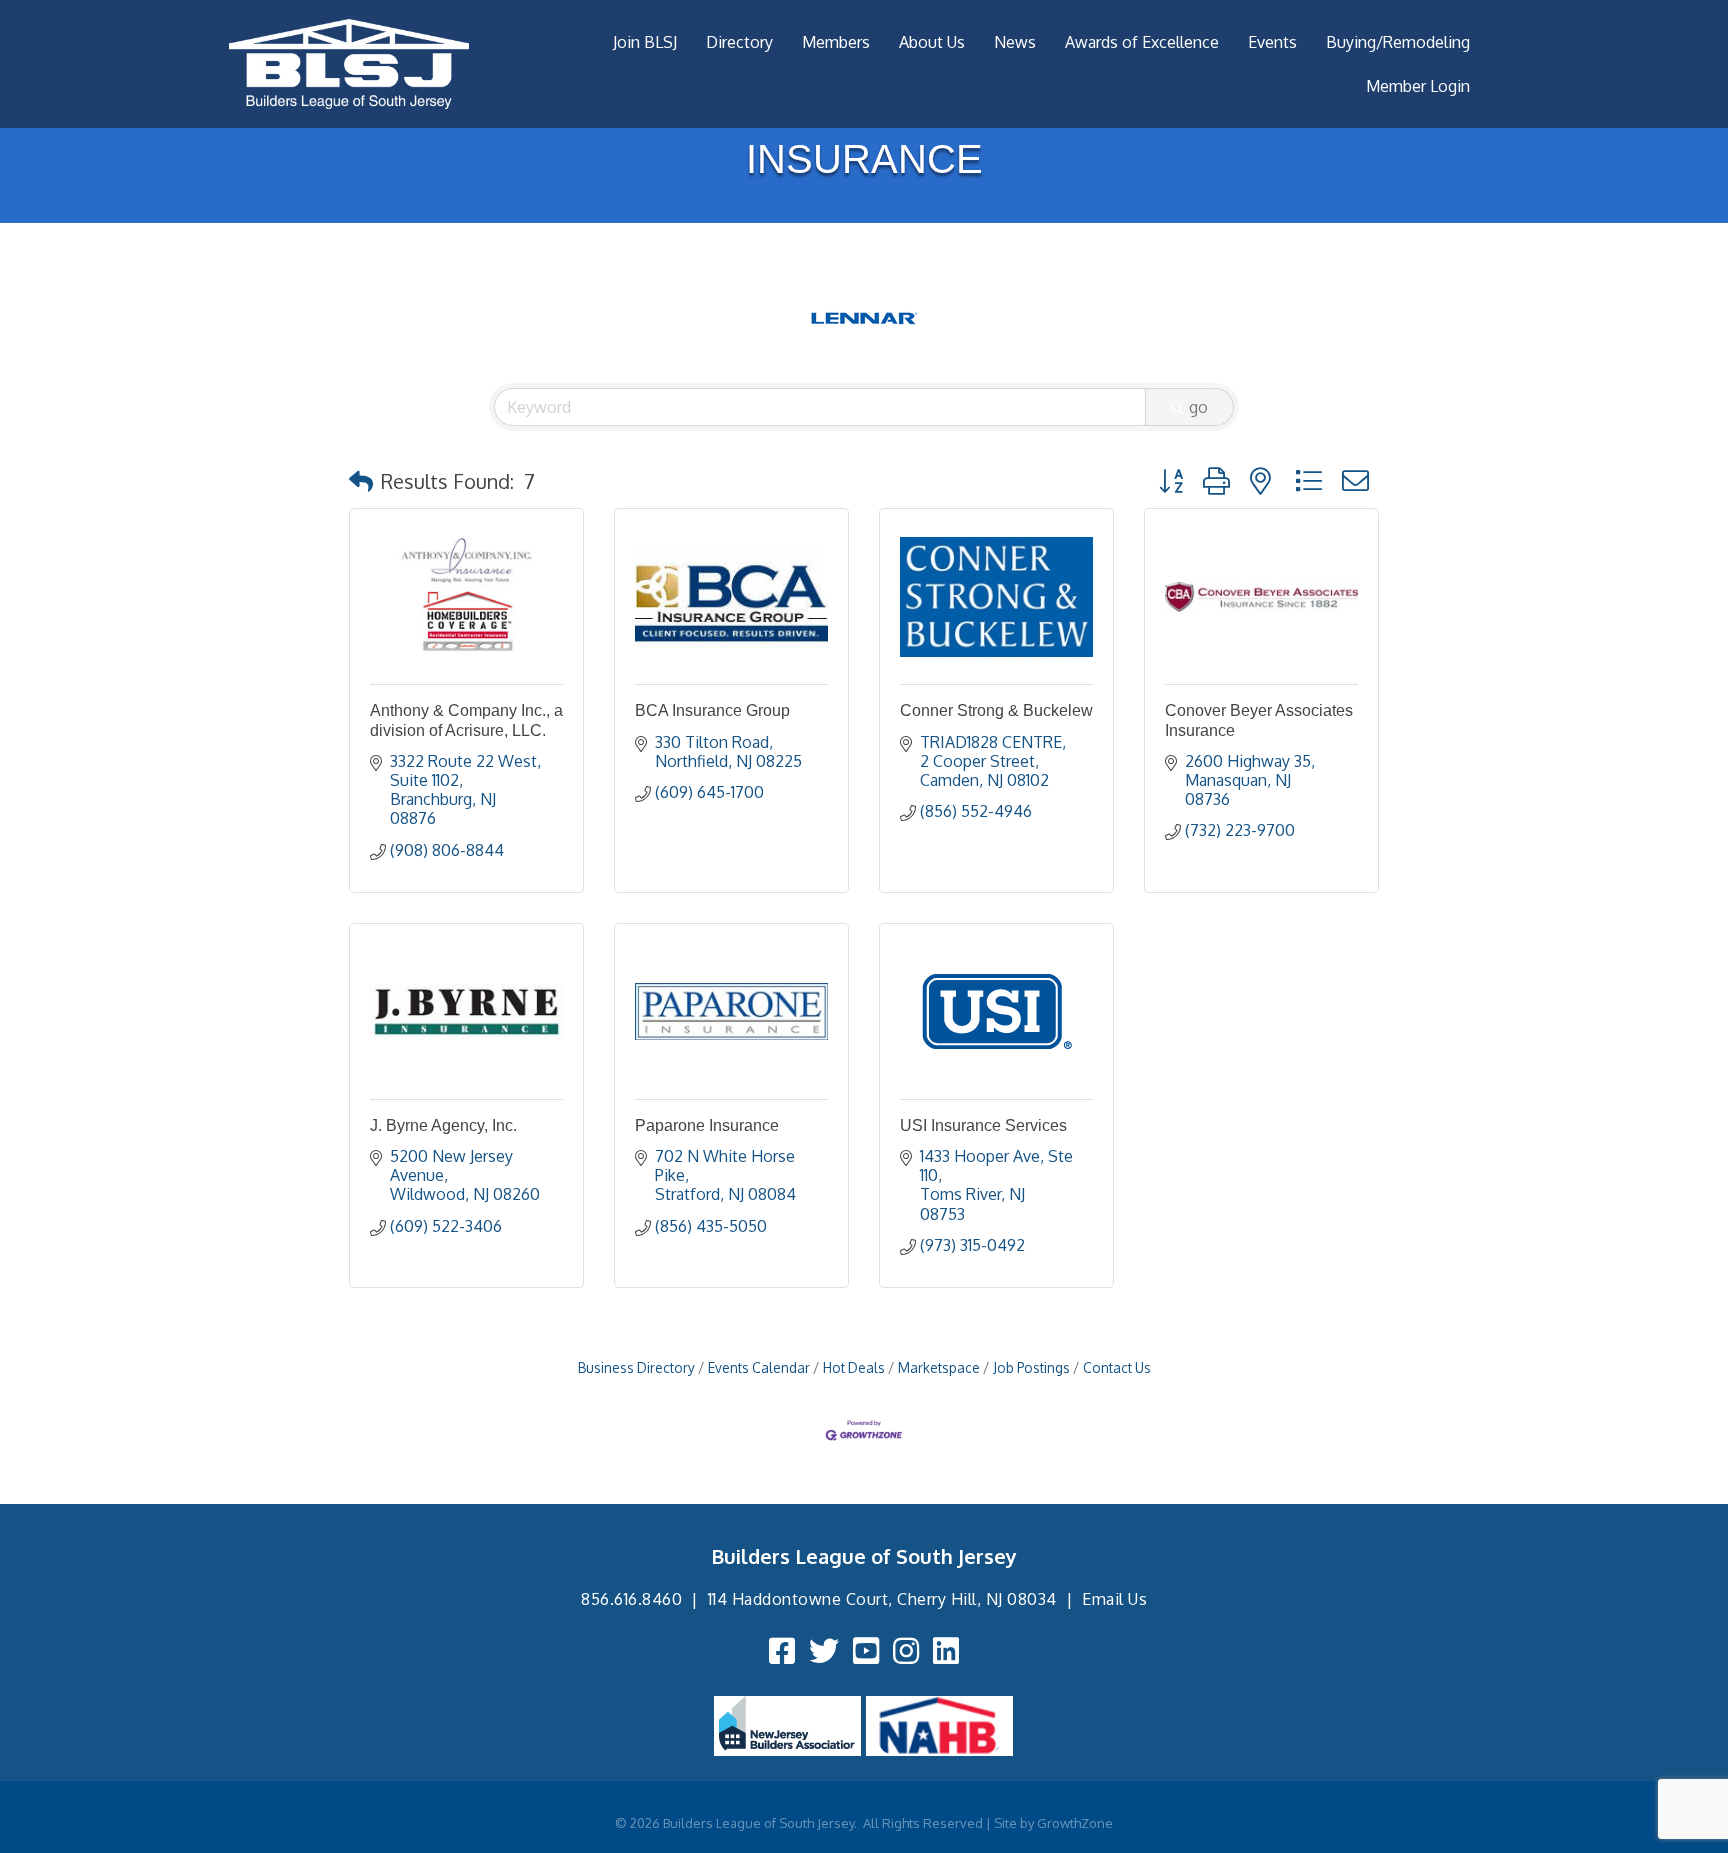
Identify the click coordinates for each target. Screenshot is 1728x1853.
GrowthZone (1075, 1823)
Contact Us (1117, 1367)
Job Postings (1031, 1367)
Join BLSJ (645, 42)
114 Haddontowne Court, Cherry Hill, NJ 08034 (882, 1599)
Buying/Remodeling (1398, 42)
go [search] (1198, 407)
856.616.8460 (631, 1599)
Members (836, 42)
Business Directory (636, 1367)
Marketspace (939, 1367)
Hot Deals (854, 1367)
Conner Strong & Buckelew (996, 710)
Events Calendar (759, 1367)
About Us (932, 42)
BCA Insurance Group (712, 710)
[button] (361, 481)
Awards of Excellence (1142, 42)
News (1015, 42)
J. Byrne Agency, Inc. (443, 1125)
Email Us (1114, 1599)
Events (1272, 42)
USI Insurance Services (983, 1125)
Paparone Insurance (707, 1125)
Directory (739, 42)
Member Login (1418, 86)
